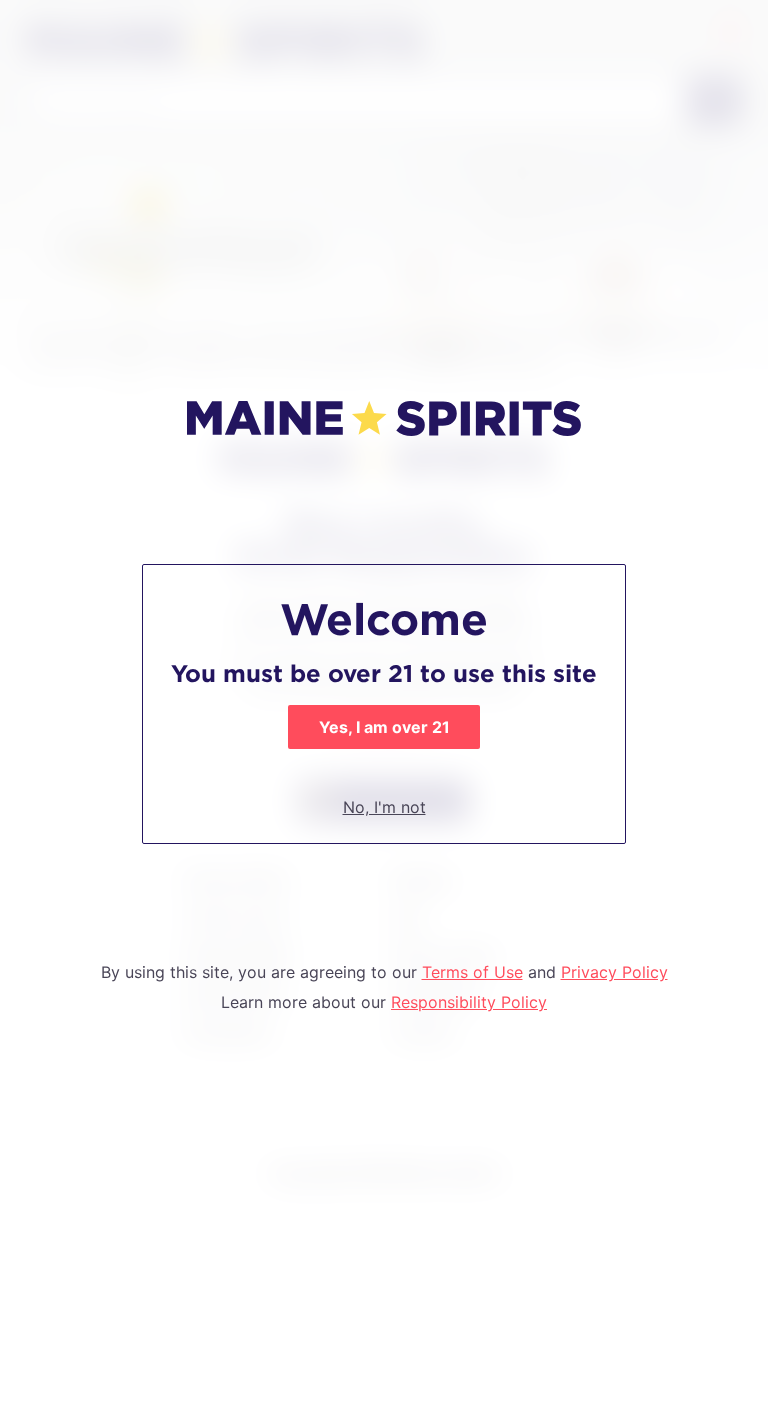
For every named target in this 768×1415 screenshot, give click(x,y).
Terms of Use (472, 972)
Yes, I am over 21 (384, 727)
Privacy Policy (614, 972)
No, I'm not (384, 807)
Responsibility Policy (469, 1002)
